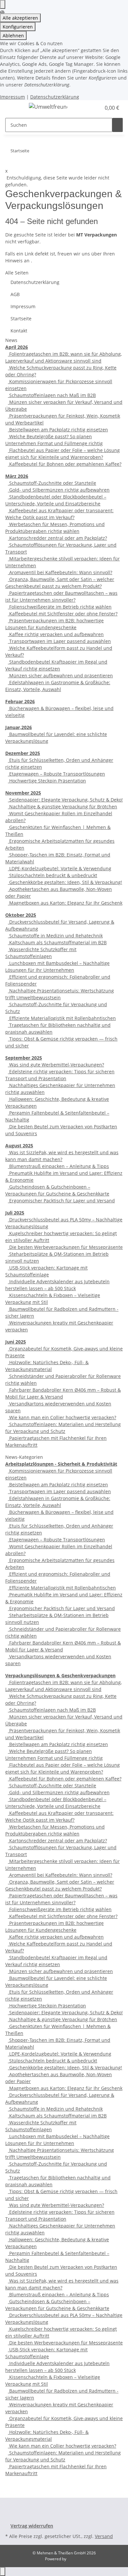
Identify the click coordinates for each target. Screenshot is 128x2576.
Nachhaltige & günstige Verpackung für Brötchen (63, 807)
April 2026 (17, 347)
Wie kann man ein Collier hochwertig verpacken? (62, 1417)
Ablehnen (13, 36)
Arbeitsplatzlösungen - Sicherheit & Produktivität (61, 1464)
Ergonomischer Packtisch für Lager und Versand (61, 1201)
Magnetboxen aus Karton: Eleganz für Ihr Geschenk (65, 903)
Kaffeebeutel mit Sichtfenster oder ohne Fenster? (63, 614)
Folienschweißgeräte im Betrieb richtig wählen (60, 607)
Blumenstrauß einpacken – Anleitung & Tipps (58, 1166)
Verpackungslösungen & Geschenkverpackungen (60, 1675)
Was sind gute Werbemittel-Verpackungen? (56, 1065)
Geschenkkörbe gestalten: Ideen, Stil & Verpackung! (65, 882)
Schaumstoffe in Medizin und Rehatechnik (55, 936)
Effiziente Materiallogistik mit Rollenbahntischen (62, 1018)
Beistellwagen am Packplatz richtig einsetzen (58, 430)
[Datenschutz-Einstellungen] (3, 4)
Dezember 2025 (23, 753)
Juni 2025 (16, 1342)
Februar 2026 (20, 701)
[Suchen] (117, 125)
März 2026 (17, 476)
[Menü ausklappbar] (13, 108)
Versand (104, 2536)
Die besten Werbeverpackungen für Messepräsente (65, 1247)
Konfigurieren (18, 27)
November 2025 (23, 793)
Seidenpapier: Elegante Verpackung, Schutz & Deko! (65, 800)
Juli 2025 (15, 1213)
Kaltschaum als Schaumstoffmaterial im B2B (57, 942)
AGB (15, 294)
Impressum (12, 97)
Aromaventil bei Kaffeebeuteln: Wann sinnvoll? (60, 572)
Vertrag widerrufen (32, 2526)
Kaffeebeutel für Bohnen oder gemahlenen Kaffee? (65, 464)
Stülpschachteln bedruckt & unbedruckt (53, 875)
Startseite (21, 319)
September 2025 (24, 1058)
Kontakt (19, 331)
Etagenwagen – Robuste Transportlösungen (56, 774)
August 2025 (19, 1146)
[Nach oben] (3, 2572)
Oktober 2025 (21, 915)
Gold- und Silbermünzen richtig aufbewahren (59, 490)
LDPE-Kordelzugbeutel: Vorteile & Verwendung (60, 868)
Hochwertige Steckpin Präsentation (47, 781)
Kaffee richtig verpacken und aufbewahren (56, 634)
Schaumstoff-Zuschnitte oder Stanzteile (52, 483)
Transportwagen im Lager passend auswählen (59, 641)
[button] (96, 108)
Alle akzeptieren (20, 18)
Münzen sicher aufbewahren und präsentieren (60, 676)
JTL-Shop (75, 2559)
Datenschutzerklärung (55, 97)
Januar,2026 (19, 727)
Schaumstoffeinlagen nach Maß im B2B (52, 395)
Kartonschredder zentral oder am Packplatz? (57, 538)
